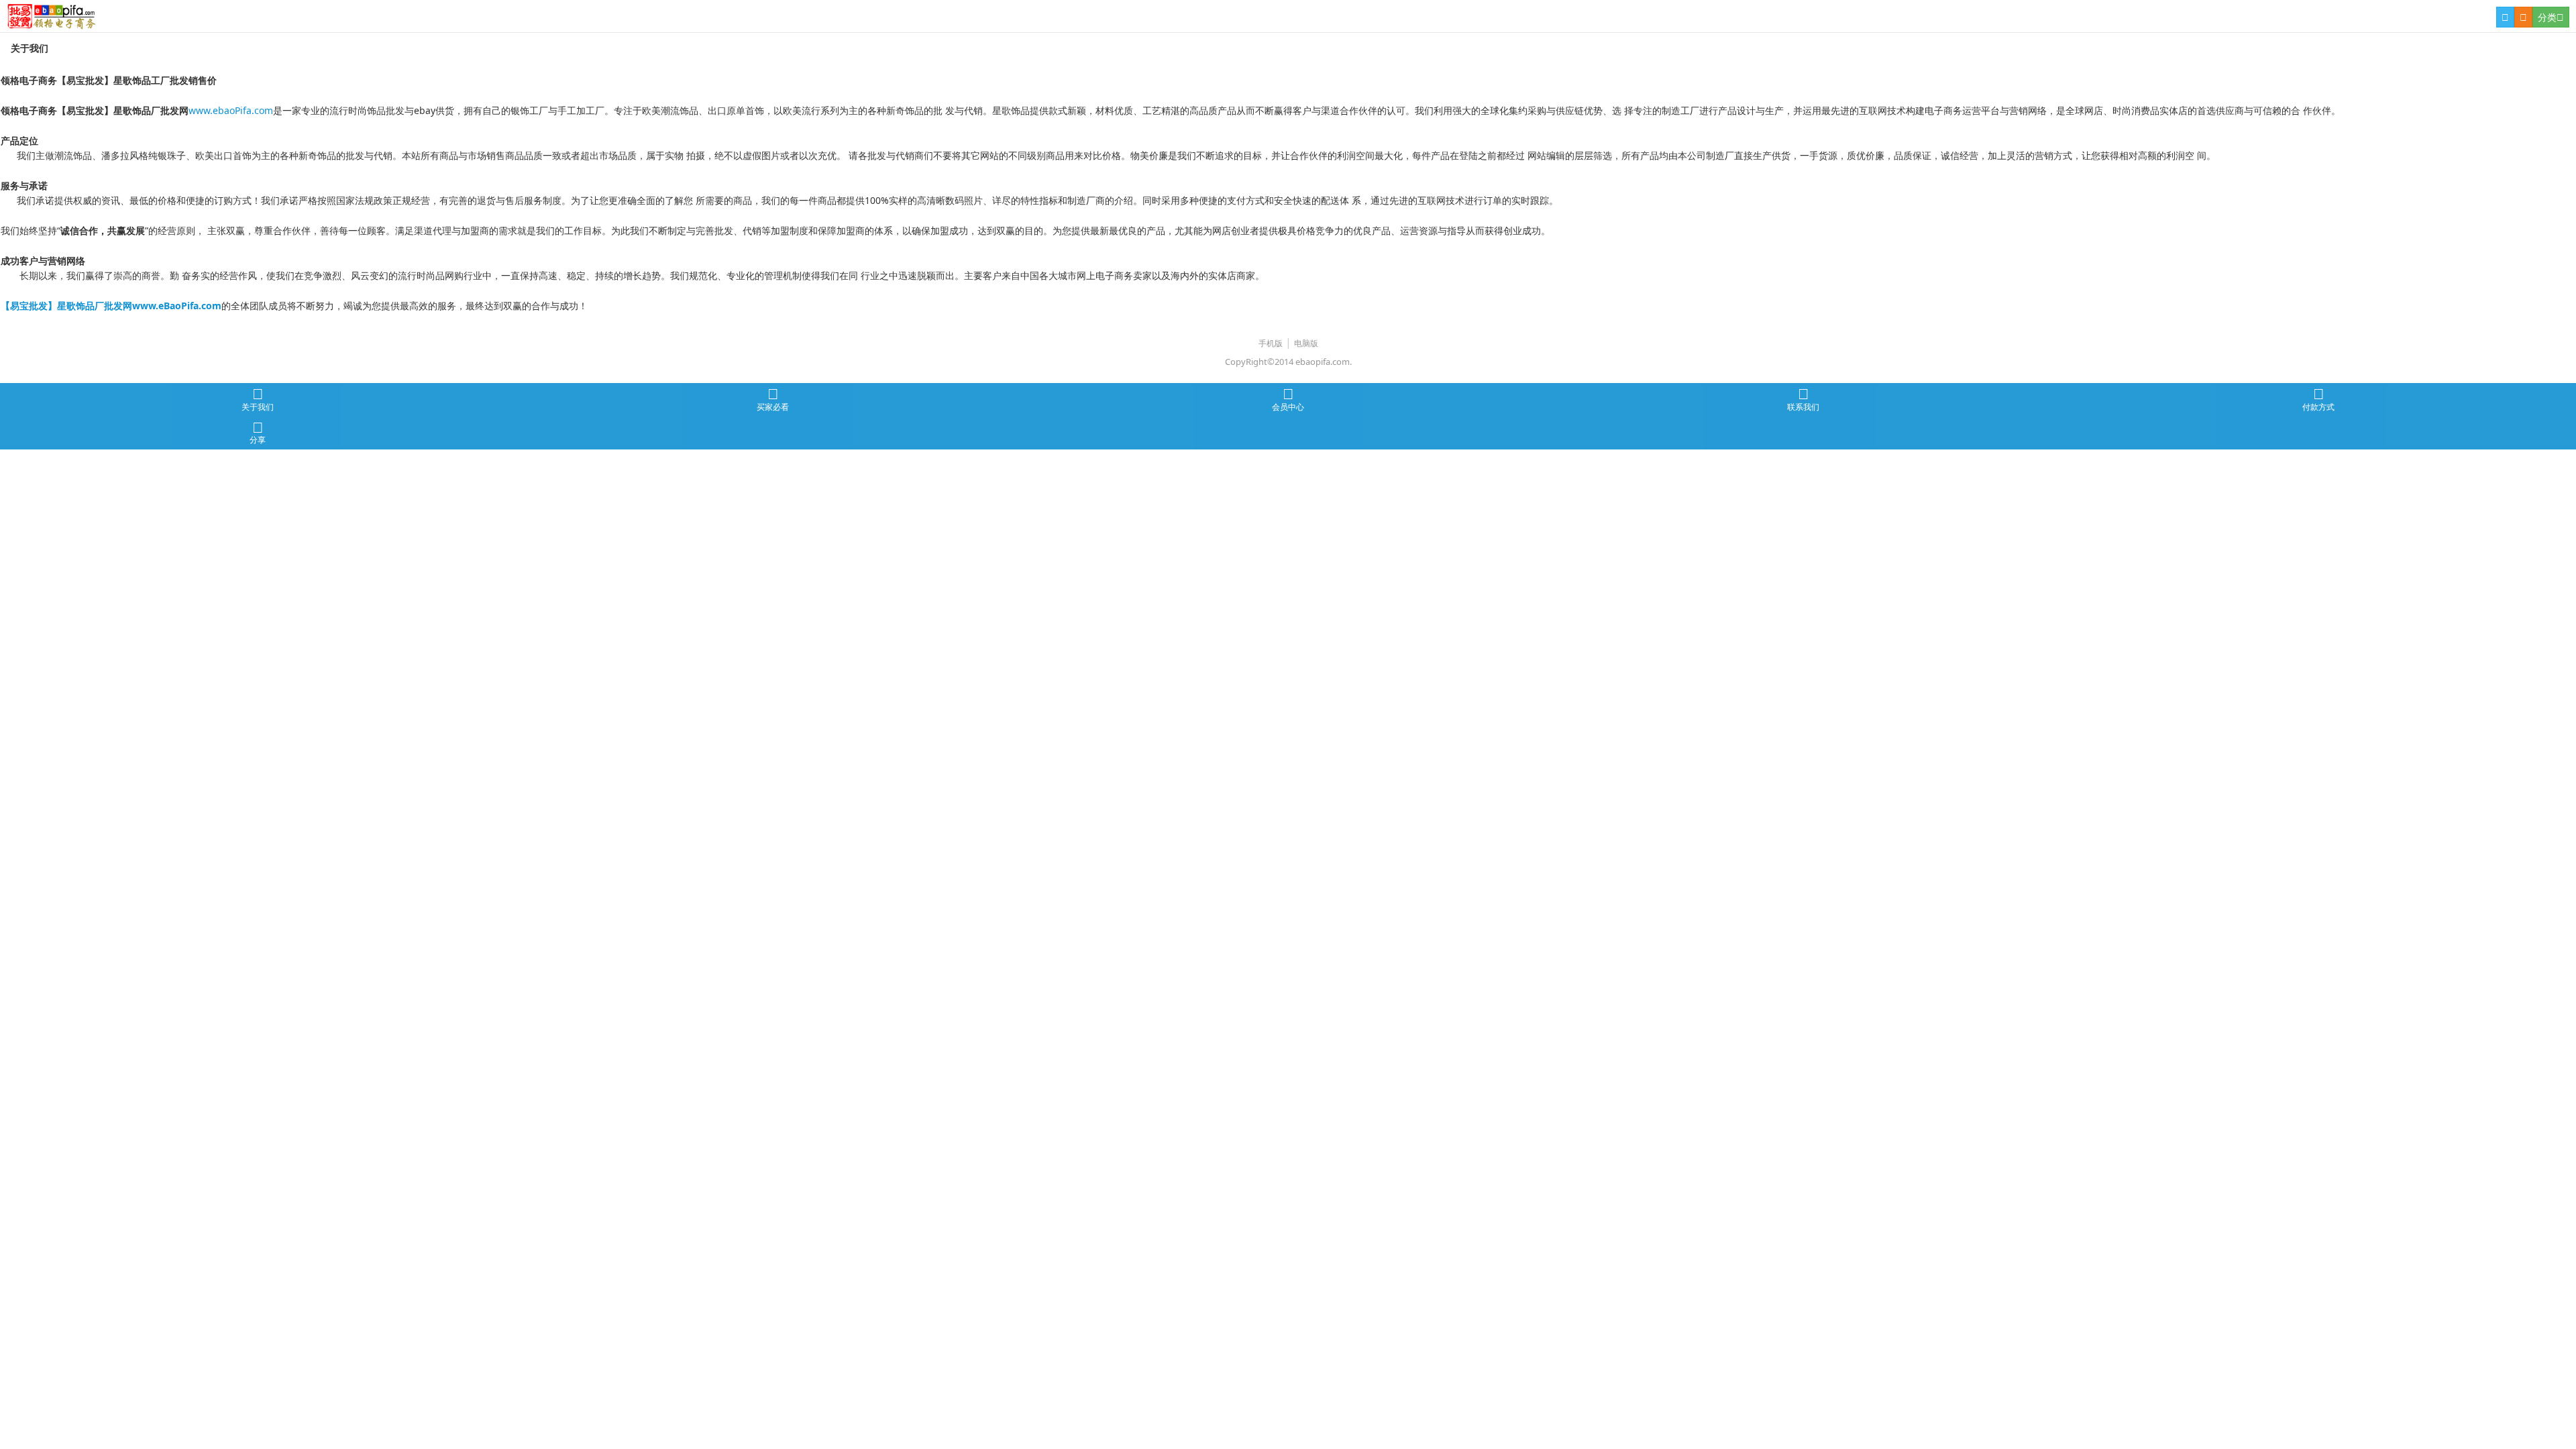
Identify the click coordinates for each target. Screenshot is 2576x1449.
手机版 (1271, 343)
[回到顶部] (2559, 1393)
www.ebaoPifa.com (231, 110)
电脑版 (1306, 343)
